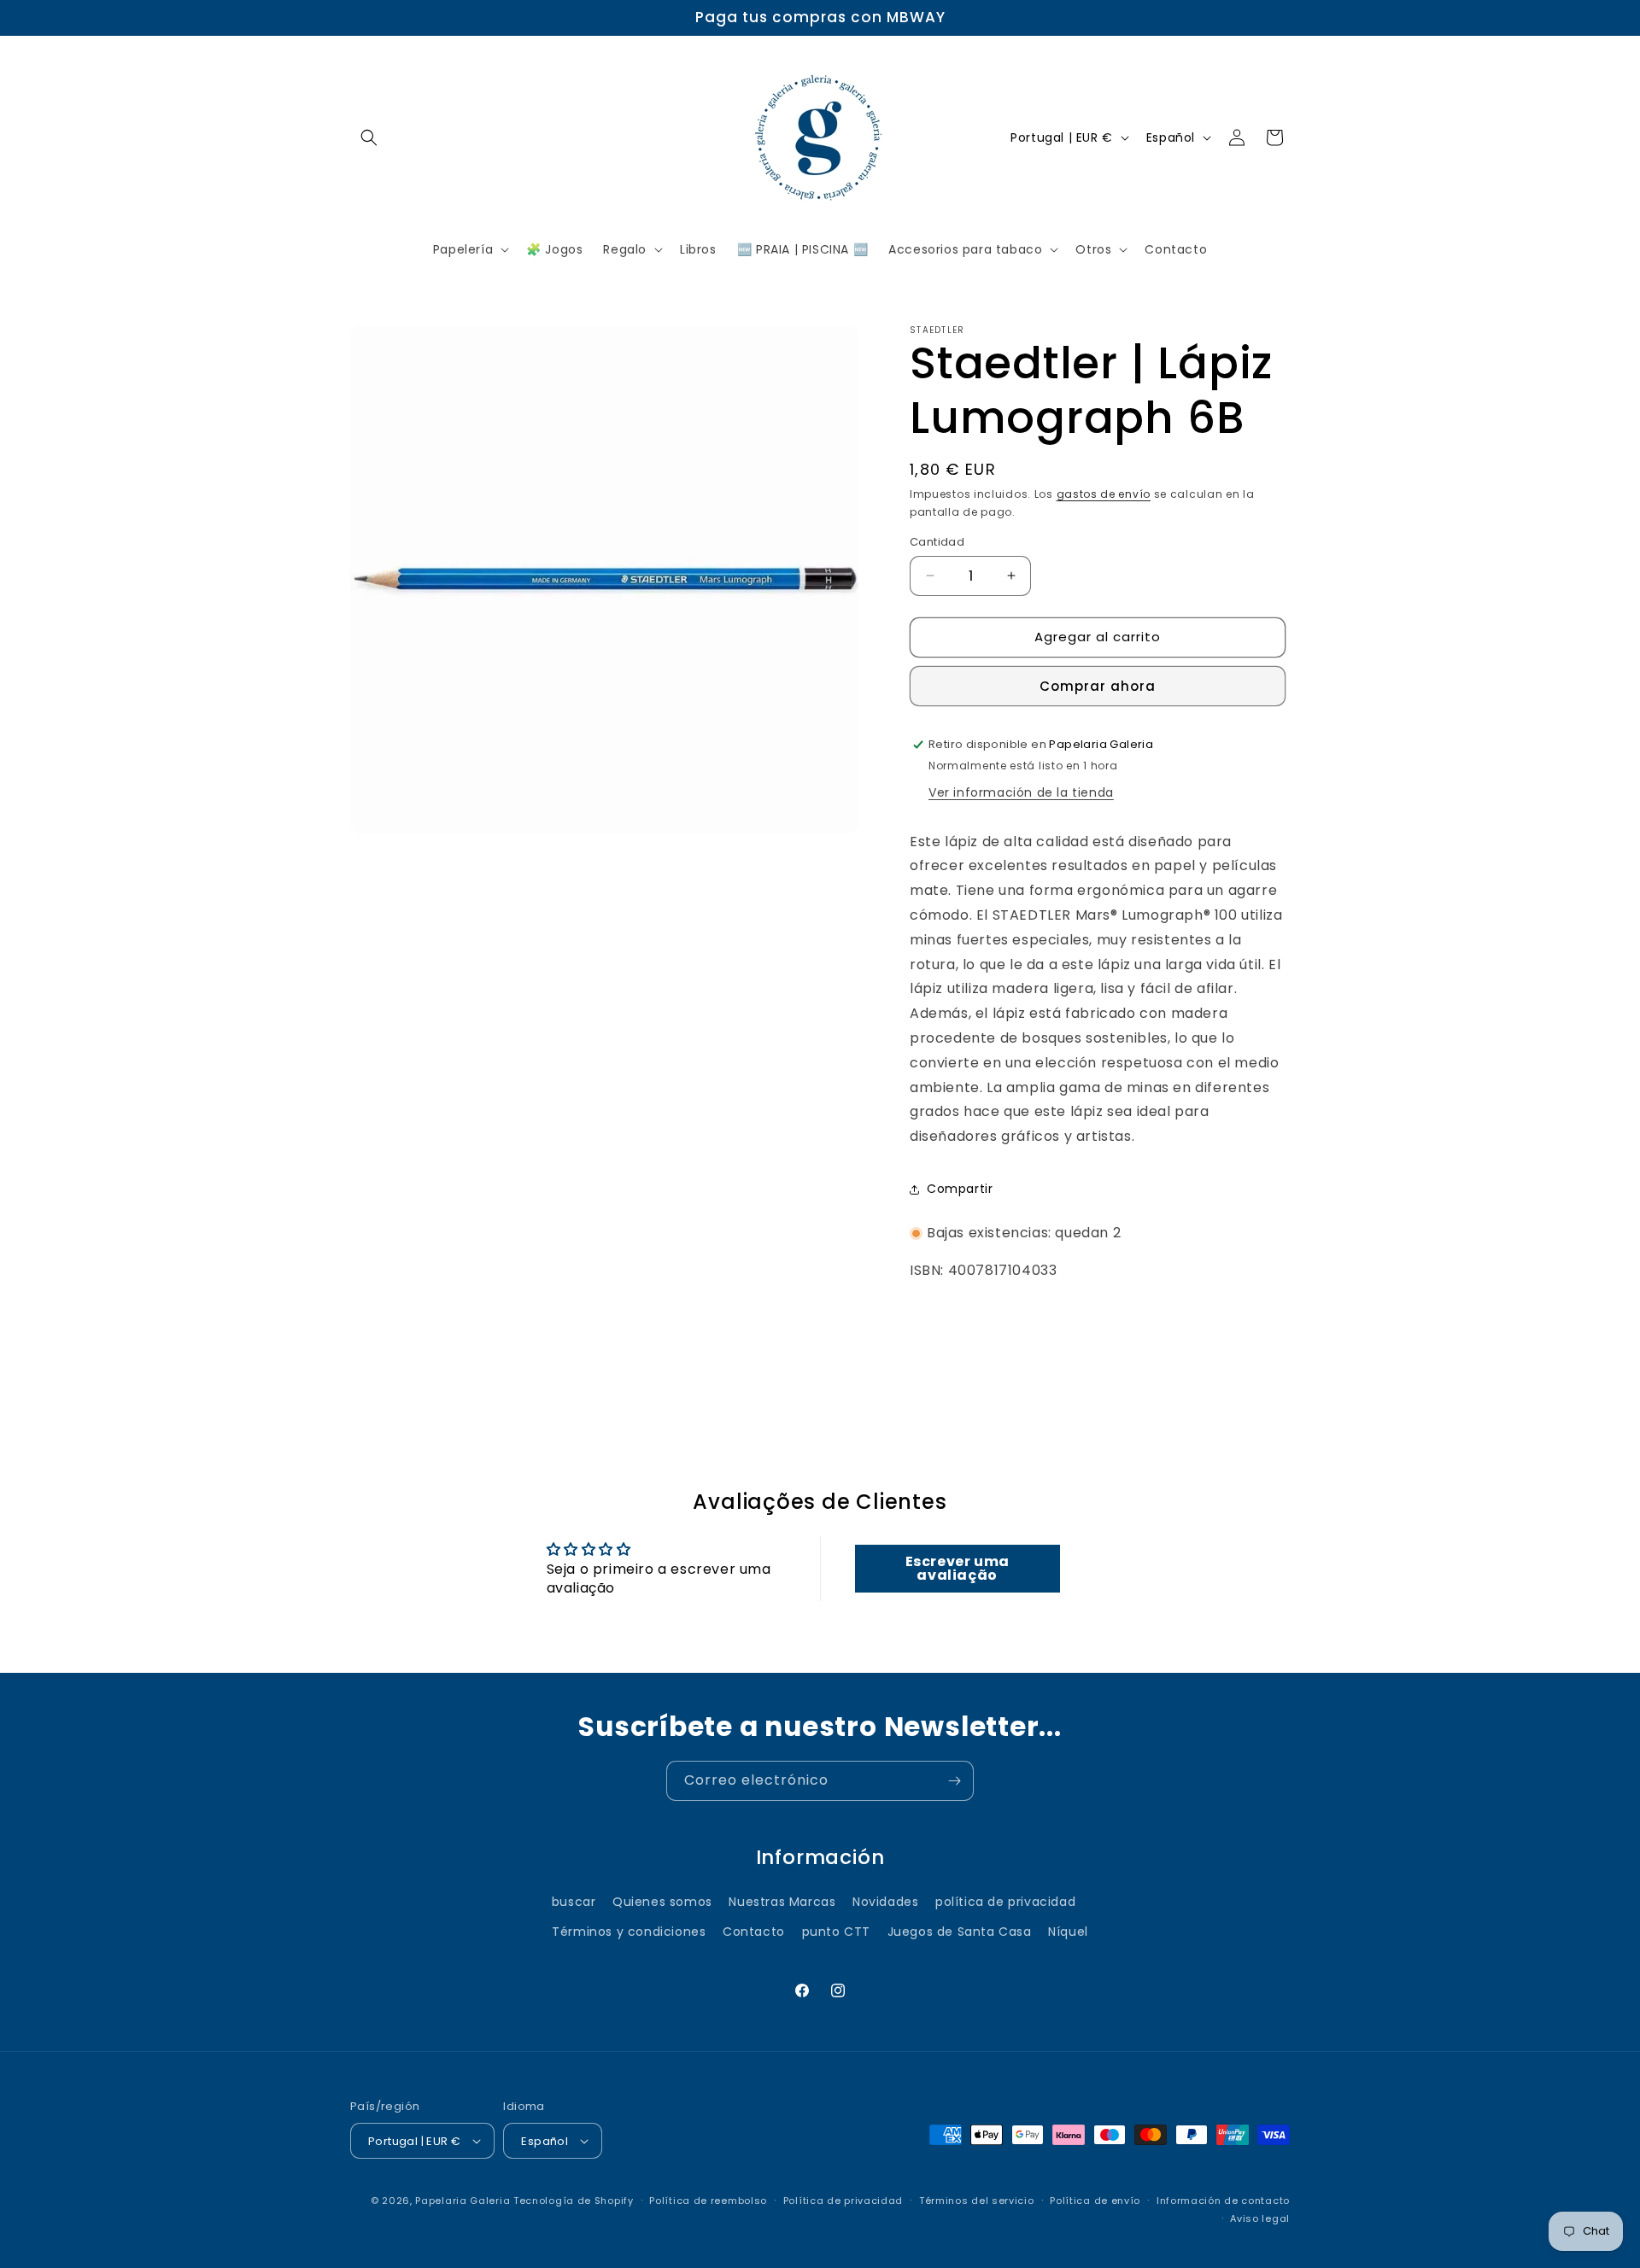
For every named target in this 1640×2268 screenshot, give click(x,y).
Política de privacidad (843, 2201)
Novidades (885, 1901)
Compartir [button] (960, 1189)
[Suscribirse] (954, 1781)
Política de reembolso (708, 2201)
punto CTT (836, 1932)
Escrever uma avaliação (958, 1568)
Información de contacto (1223, 2201)
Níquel (1068, 1932)
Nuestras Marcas (782, 1901)
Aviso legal (1260, 2218)
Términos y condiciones (629, 1932)
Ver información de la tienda (1021, 792)
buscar (574, 1901)
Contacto (754, 1932)
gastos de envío (1104, 494)
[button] (369, 137)
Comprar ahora (1098, 686)
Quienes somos (662, 1901)
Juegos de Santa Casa (960, 1932)
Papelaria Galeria (464, 2201)
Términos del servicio (977, 2201)
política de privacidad (1005, 1901)
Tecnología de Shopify (574, 2201)
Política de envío (1095, 2201)
